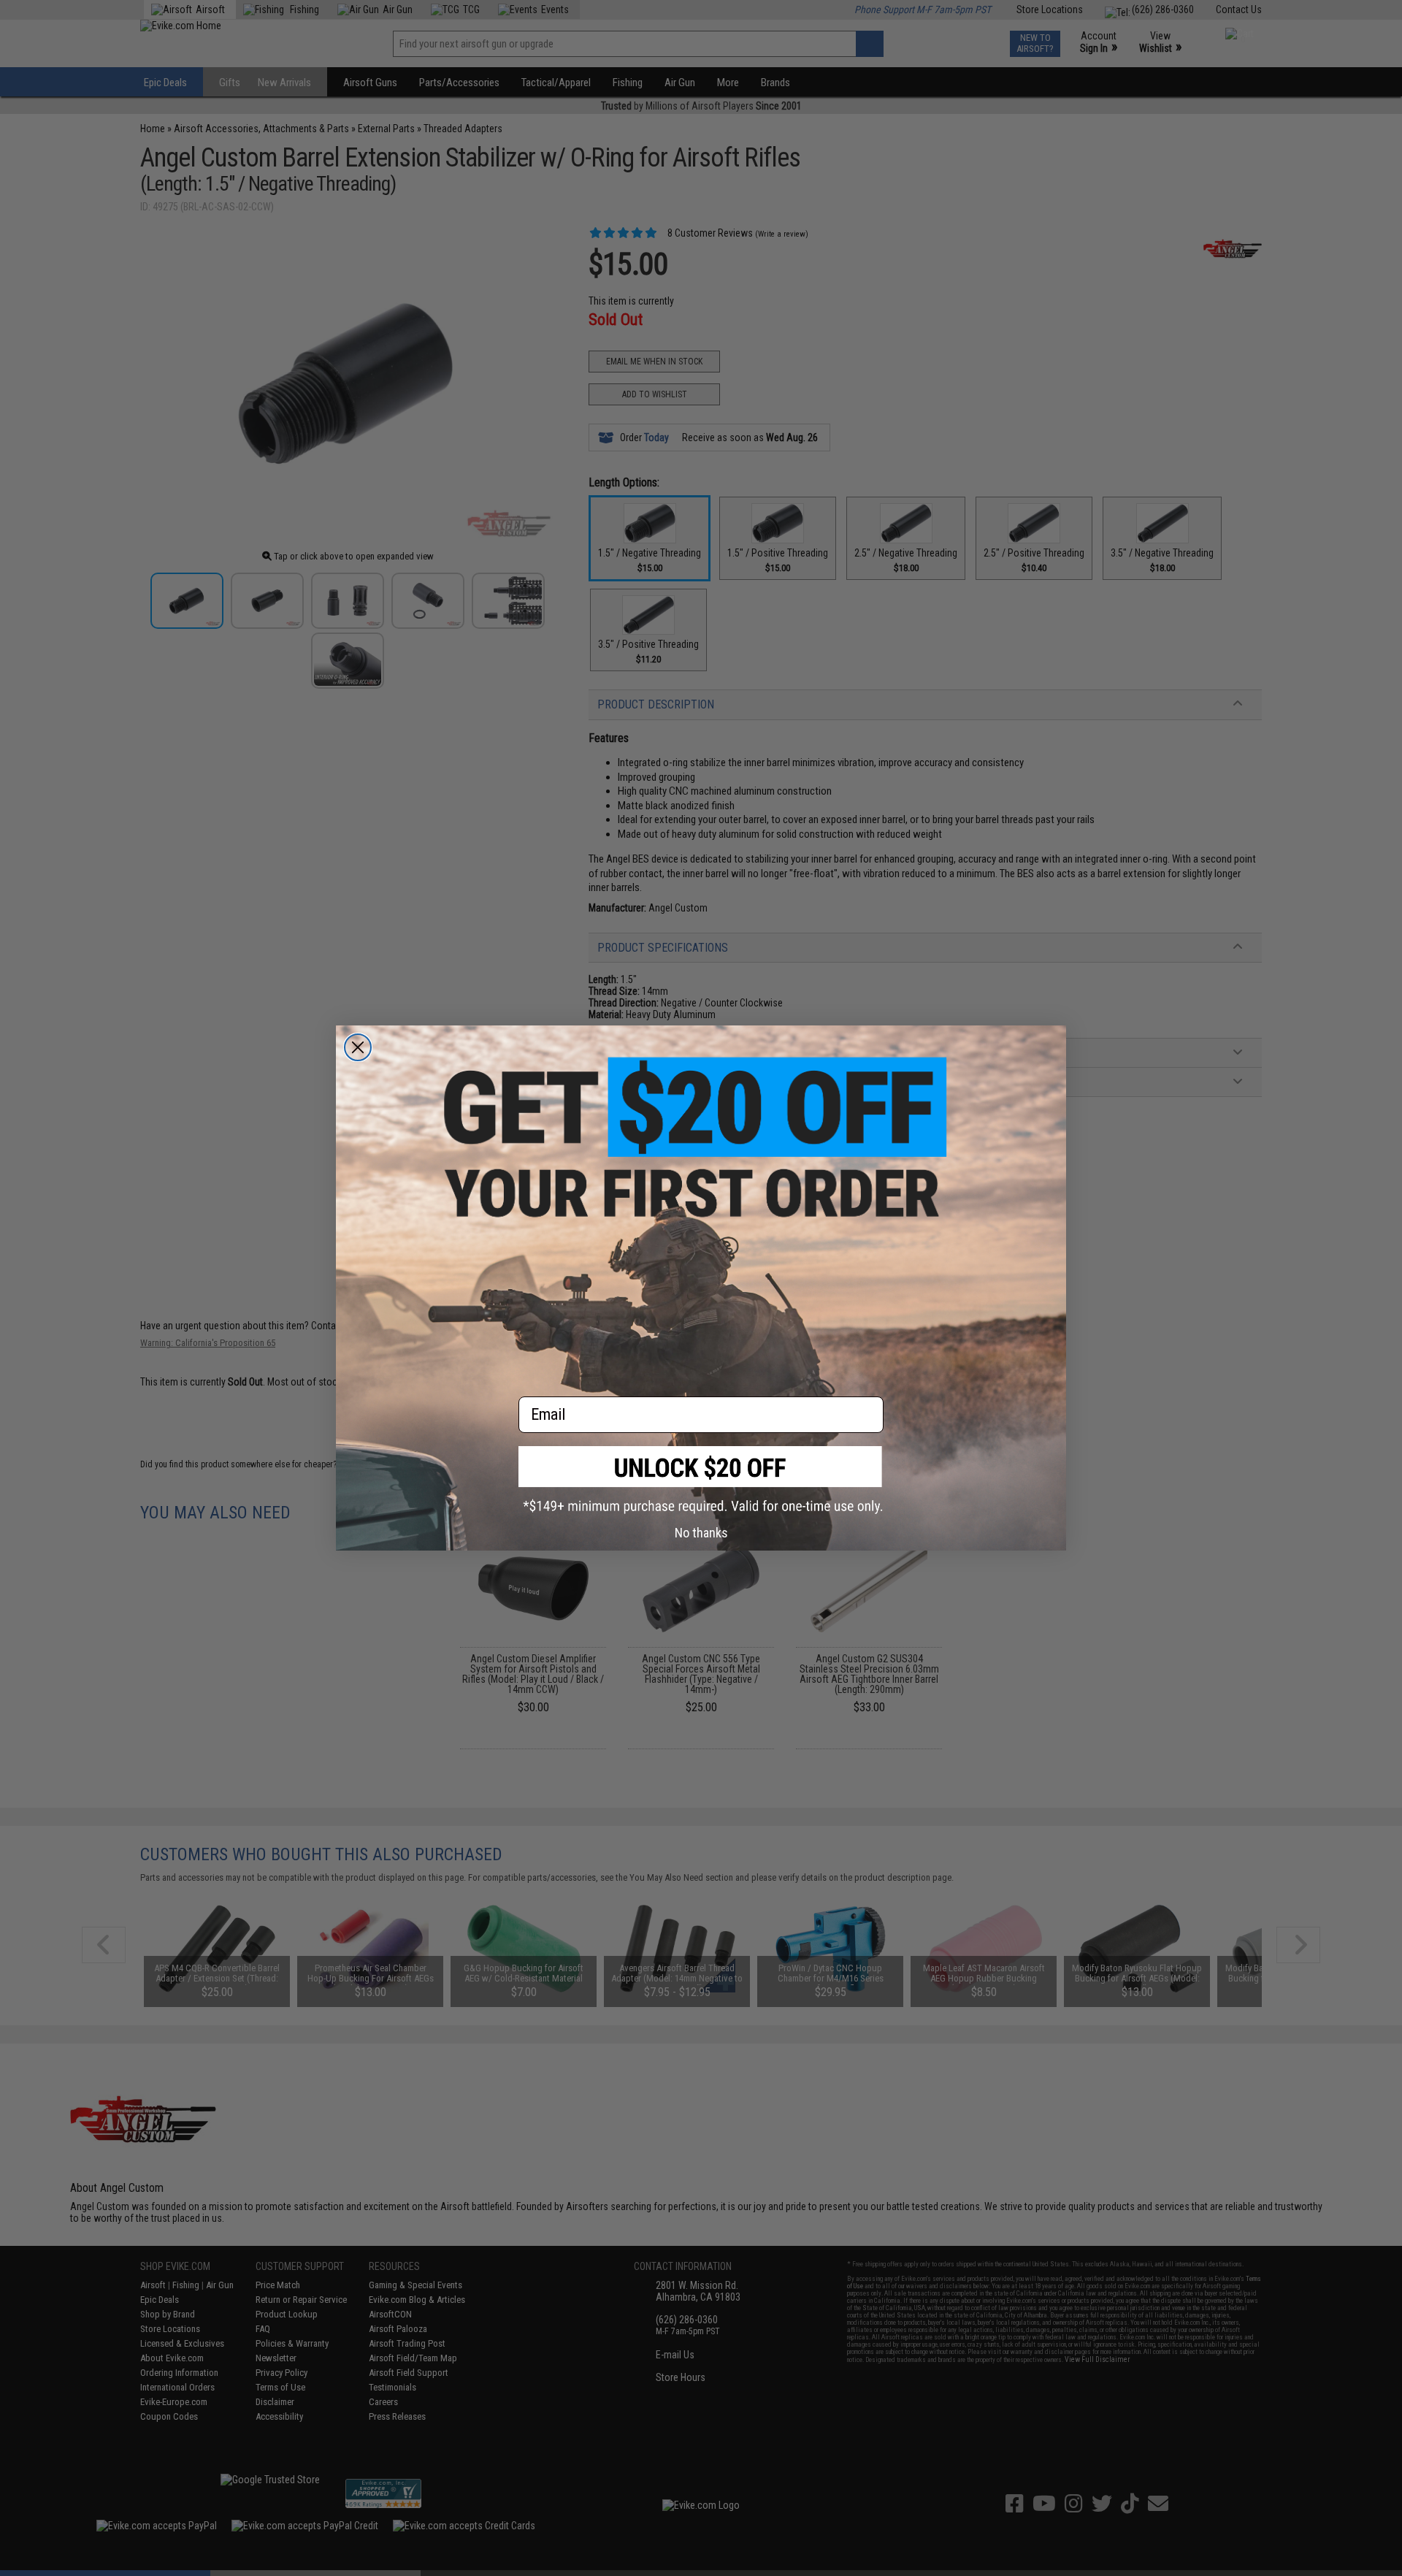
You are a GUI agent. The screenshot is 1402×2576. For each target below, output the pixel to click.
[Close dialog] (358, 1047)
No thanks (701, 1533)
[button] (701, 1480)
